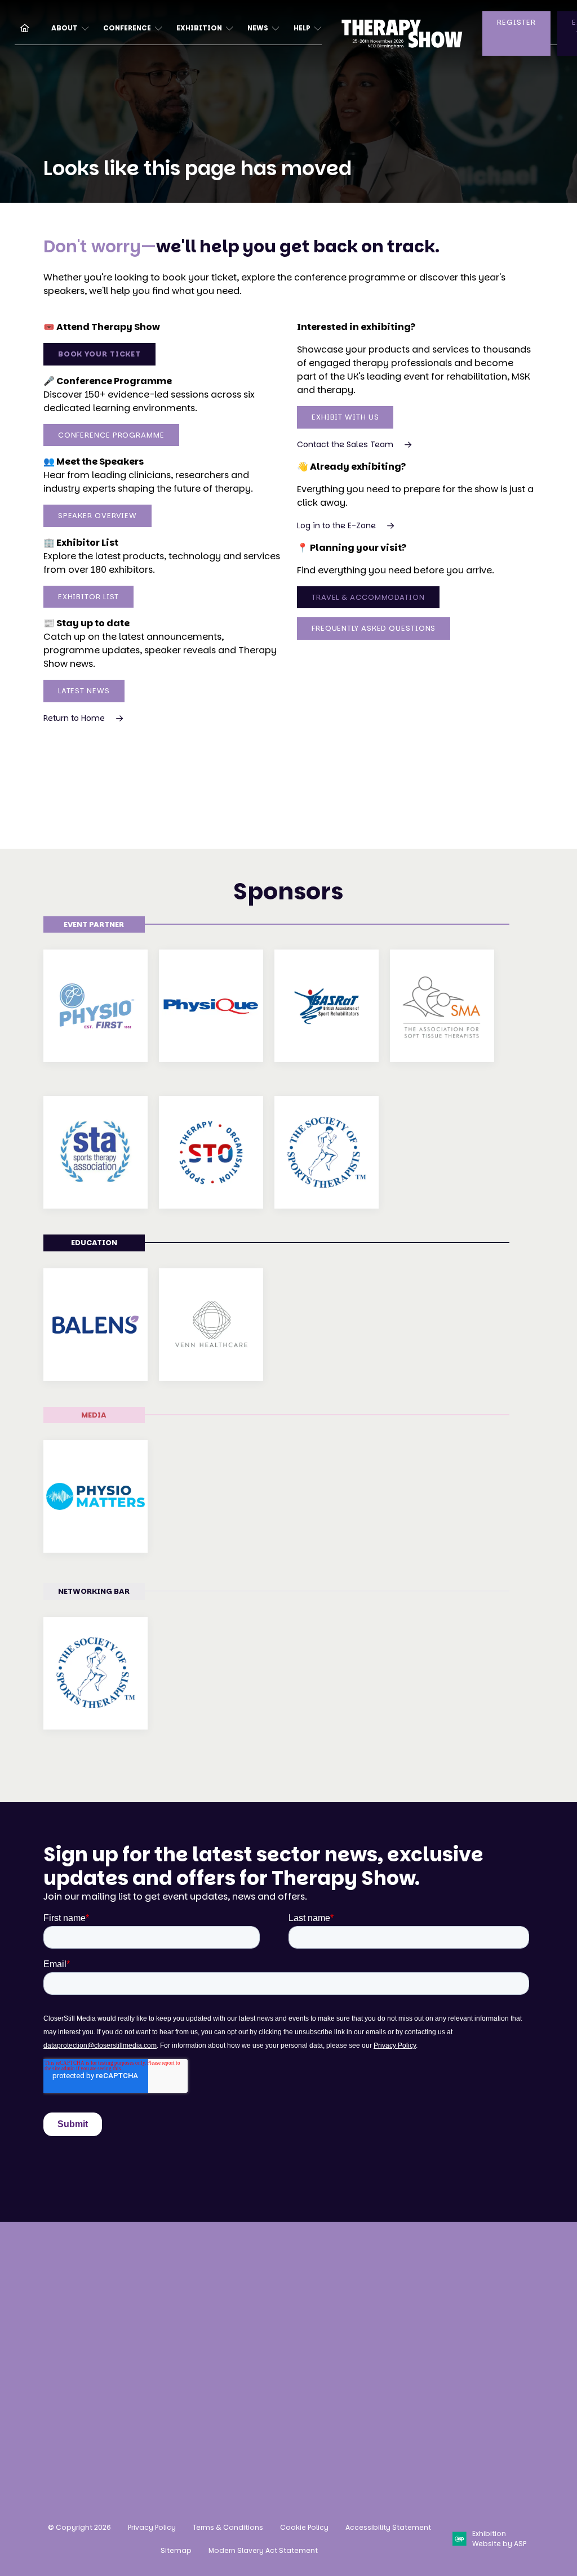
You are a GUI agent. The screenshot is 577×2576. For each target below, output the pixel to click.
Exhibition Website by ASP (499, 2539)
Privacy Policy (152, 2527)
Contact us (69, 2418)
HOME (20, 27)
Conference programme (201, 2317)
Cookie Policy (304, 2527)
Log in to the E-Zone (336, 525)
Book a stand (302, 2274)
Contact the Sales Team (345, 444)
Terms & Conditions (228, 2527)
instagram (378, 2374)
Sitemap (176, 2550)
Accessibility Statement (388, 2527)
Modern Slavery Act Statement (263, 2550)
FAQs (158, 2393)
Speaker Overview (97, 516)
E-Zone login (301, 2363)
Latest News (84, 691)
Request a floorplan (295, 2302)
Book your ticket (99, 354)
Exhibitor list (89, 597)
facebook (406, 2374)
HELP (302, 28)
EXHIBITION (199, 28)
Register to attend (187, 2274)
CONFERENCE (127, 28)
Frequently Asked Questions (374, 628)
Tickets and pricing (190, 2295)
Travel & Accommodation (368, 597)
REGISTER (516, 22)
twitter (463, 2374)
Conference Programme (111, 435)
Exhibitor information (300, 2336)
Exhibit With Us (345, 417)
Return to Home (74, 718)
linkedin (434, 2374)
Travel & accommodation (185, 2365)
